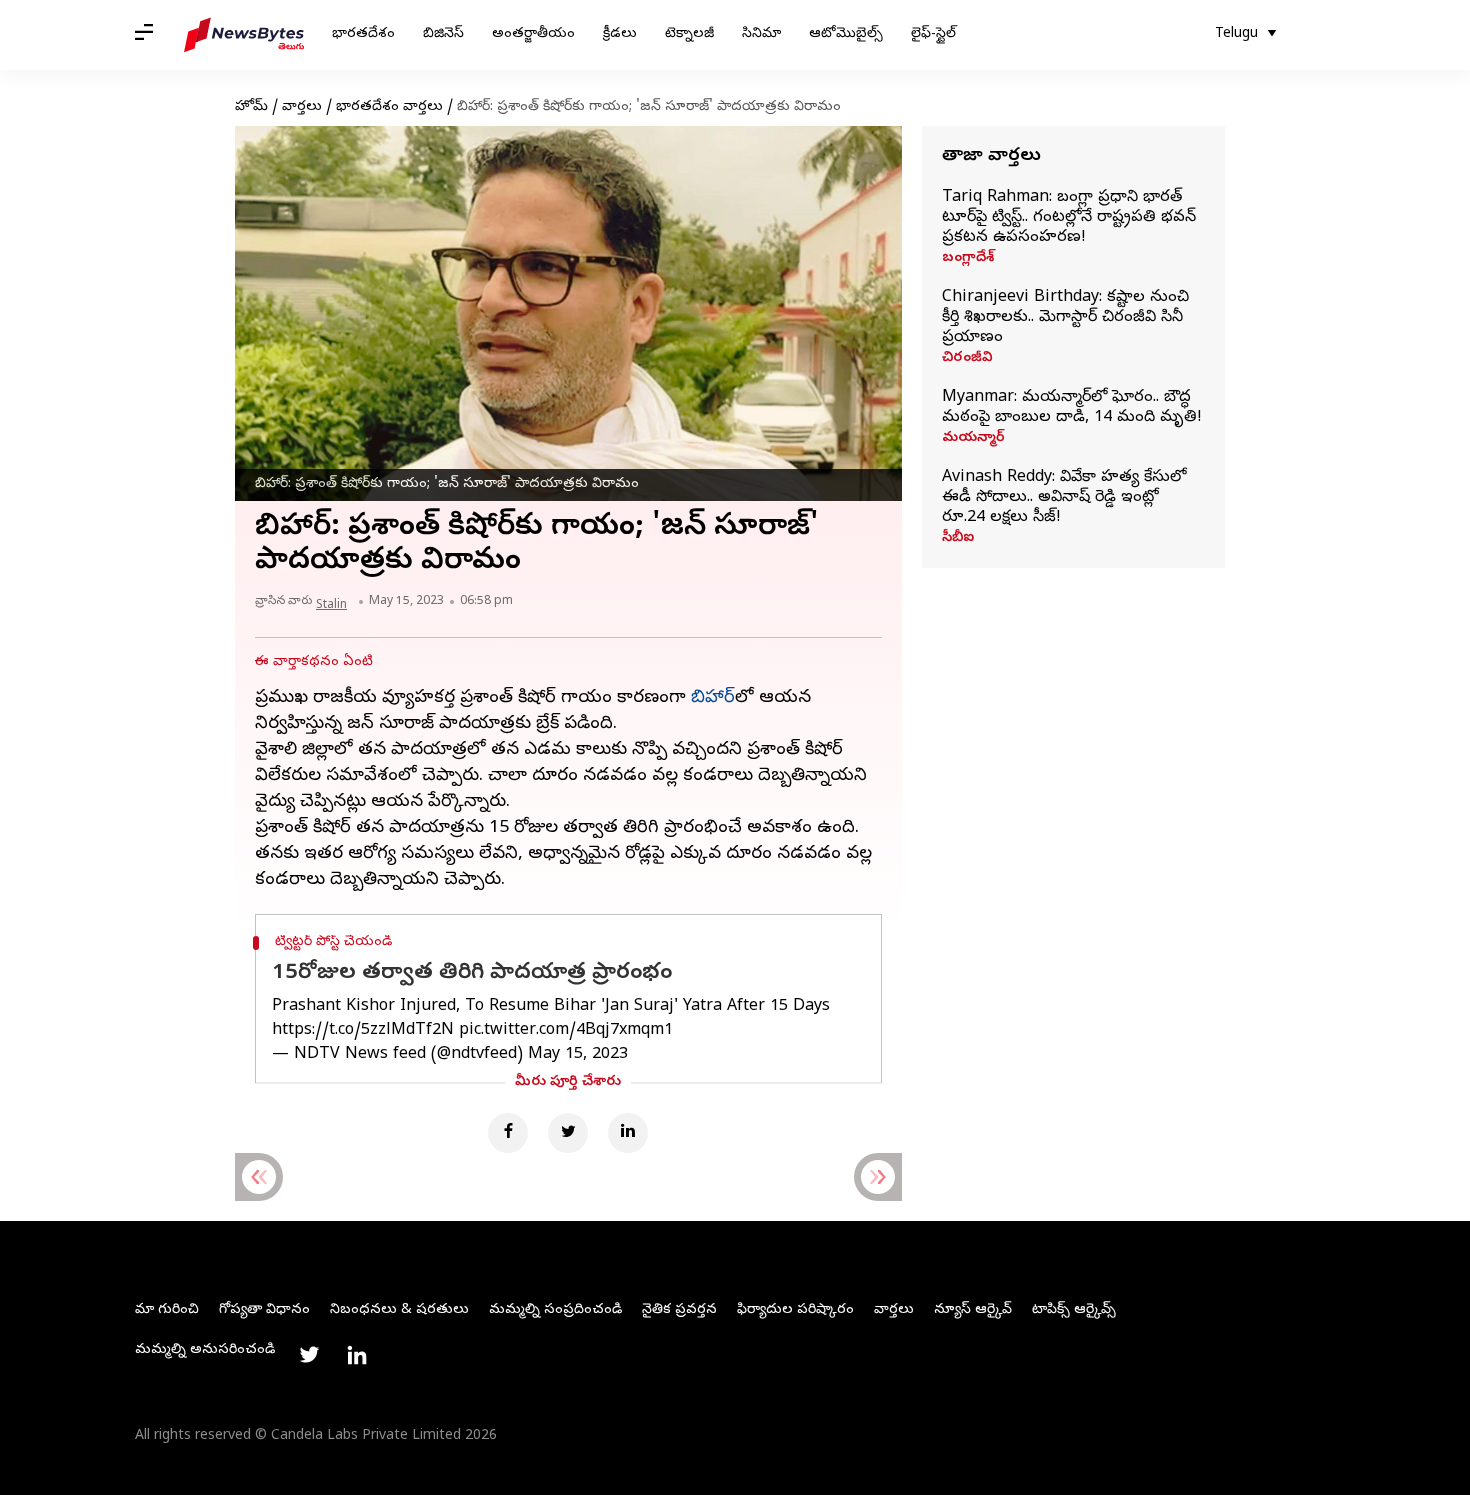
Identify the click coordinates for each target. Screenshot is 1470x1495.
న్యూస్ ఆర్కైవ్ (973, 1310)
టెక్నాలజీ (689, 34)
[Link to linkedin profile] (357, 1355)
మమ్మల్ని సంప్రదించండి (555, 1310)
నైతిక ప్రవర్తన (679, 1310)
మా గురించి (167, 1310)
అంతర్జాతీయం (533, 34)
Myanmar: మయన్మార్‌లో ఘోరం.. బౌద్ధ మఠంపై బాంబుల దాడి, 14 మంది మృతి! (1072, 408)
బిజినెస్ (443, 34)
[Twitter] (568, 1133)
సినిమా (761, 34)
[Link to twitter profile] (309, 1355)
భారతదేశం (363, 34)
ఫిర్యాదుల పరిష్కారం (795, 1310)
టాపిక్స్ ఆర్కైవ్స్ (1074, 1310)
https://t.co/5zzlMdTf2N (363, 1031)
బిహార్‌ (713, 698)
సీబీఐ (958, 539)
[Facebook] (508, 1133)
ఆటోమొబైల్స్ (846, 34)
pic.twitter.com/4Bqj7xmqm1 (566, 1031)
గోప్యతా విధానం (264, 1310)
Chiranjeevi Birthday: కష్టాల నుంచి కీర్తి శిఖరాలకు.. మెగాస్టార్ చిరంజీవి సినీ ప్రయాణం (1065, 318)
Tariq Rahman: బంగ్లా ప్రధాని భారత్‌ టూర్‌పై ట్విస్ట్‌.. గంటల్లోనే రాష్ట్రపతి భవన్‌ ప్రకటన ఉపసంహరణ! (1069, 218)
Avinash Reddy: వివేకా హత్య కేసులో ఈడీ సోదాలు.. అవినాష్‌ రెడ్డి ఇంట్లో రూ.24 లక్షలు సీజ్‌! (1064, 498)
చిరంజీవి (967, 359)
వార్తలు (302, 107)
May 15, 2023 (578, 1055)
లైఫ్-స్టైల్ (933, 34)
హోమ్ (251, 107)
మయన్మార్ (973, 439)
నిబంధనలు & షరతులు (399, 1310)
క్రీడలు (620, 34)
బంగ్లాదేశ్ (968, 259)
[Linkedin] (628, 1133)
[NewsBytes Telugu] (244, 35)
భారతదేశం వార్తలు (389, 107)
